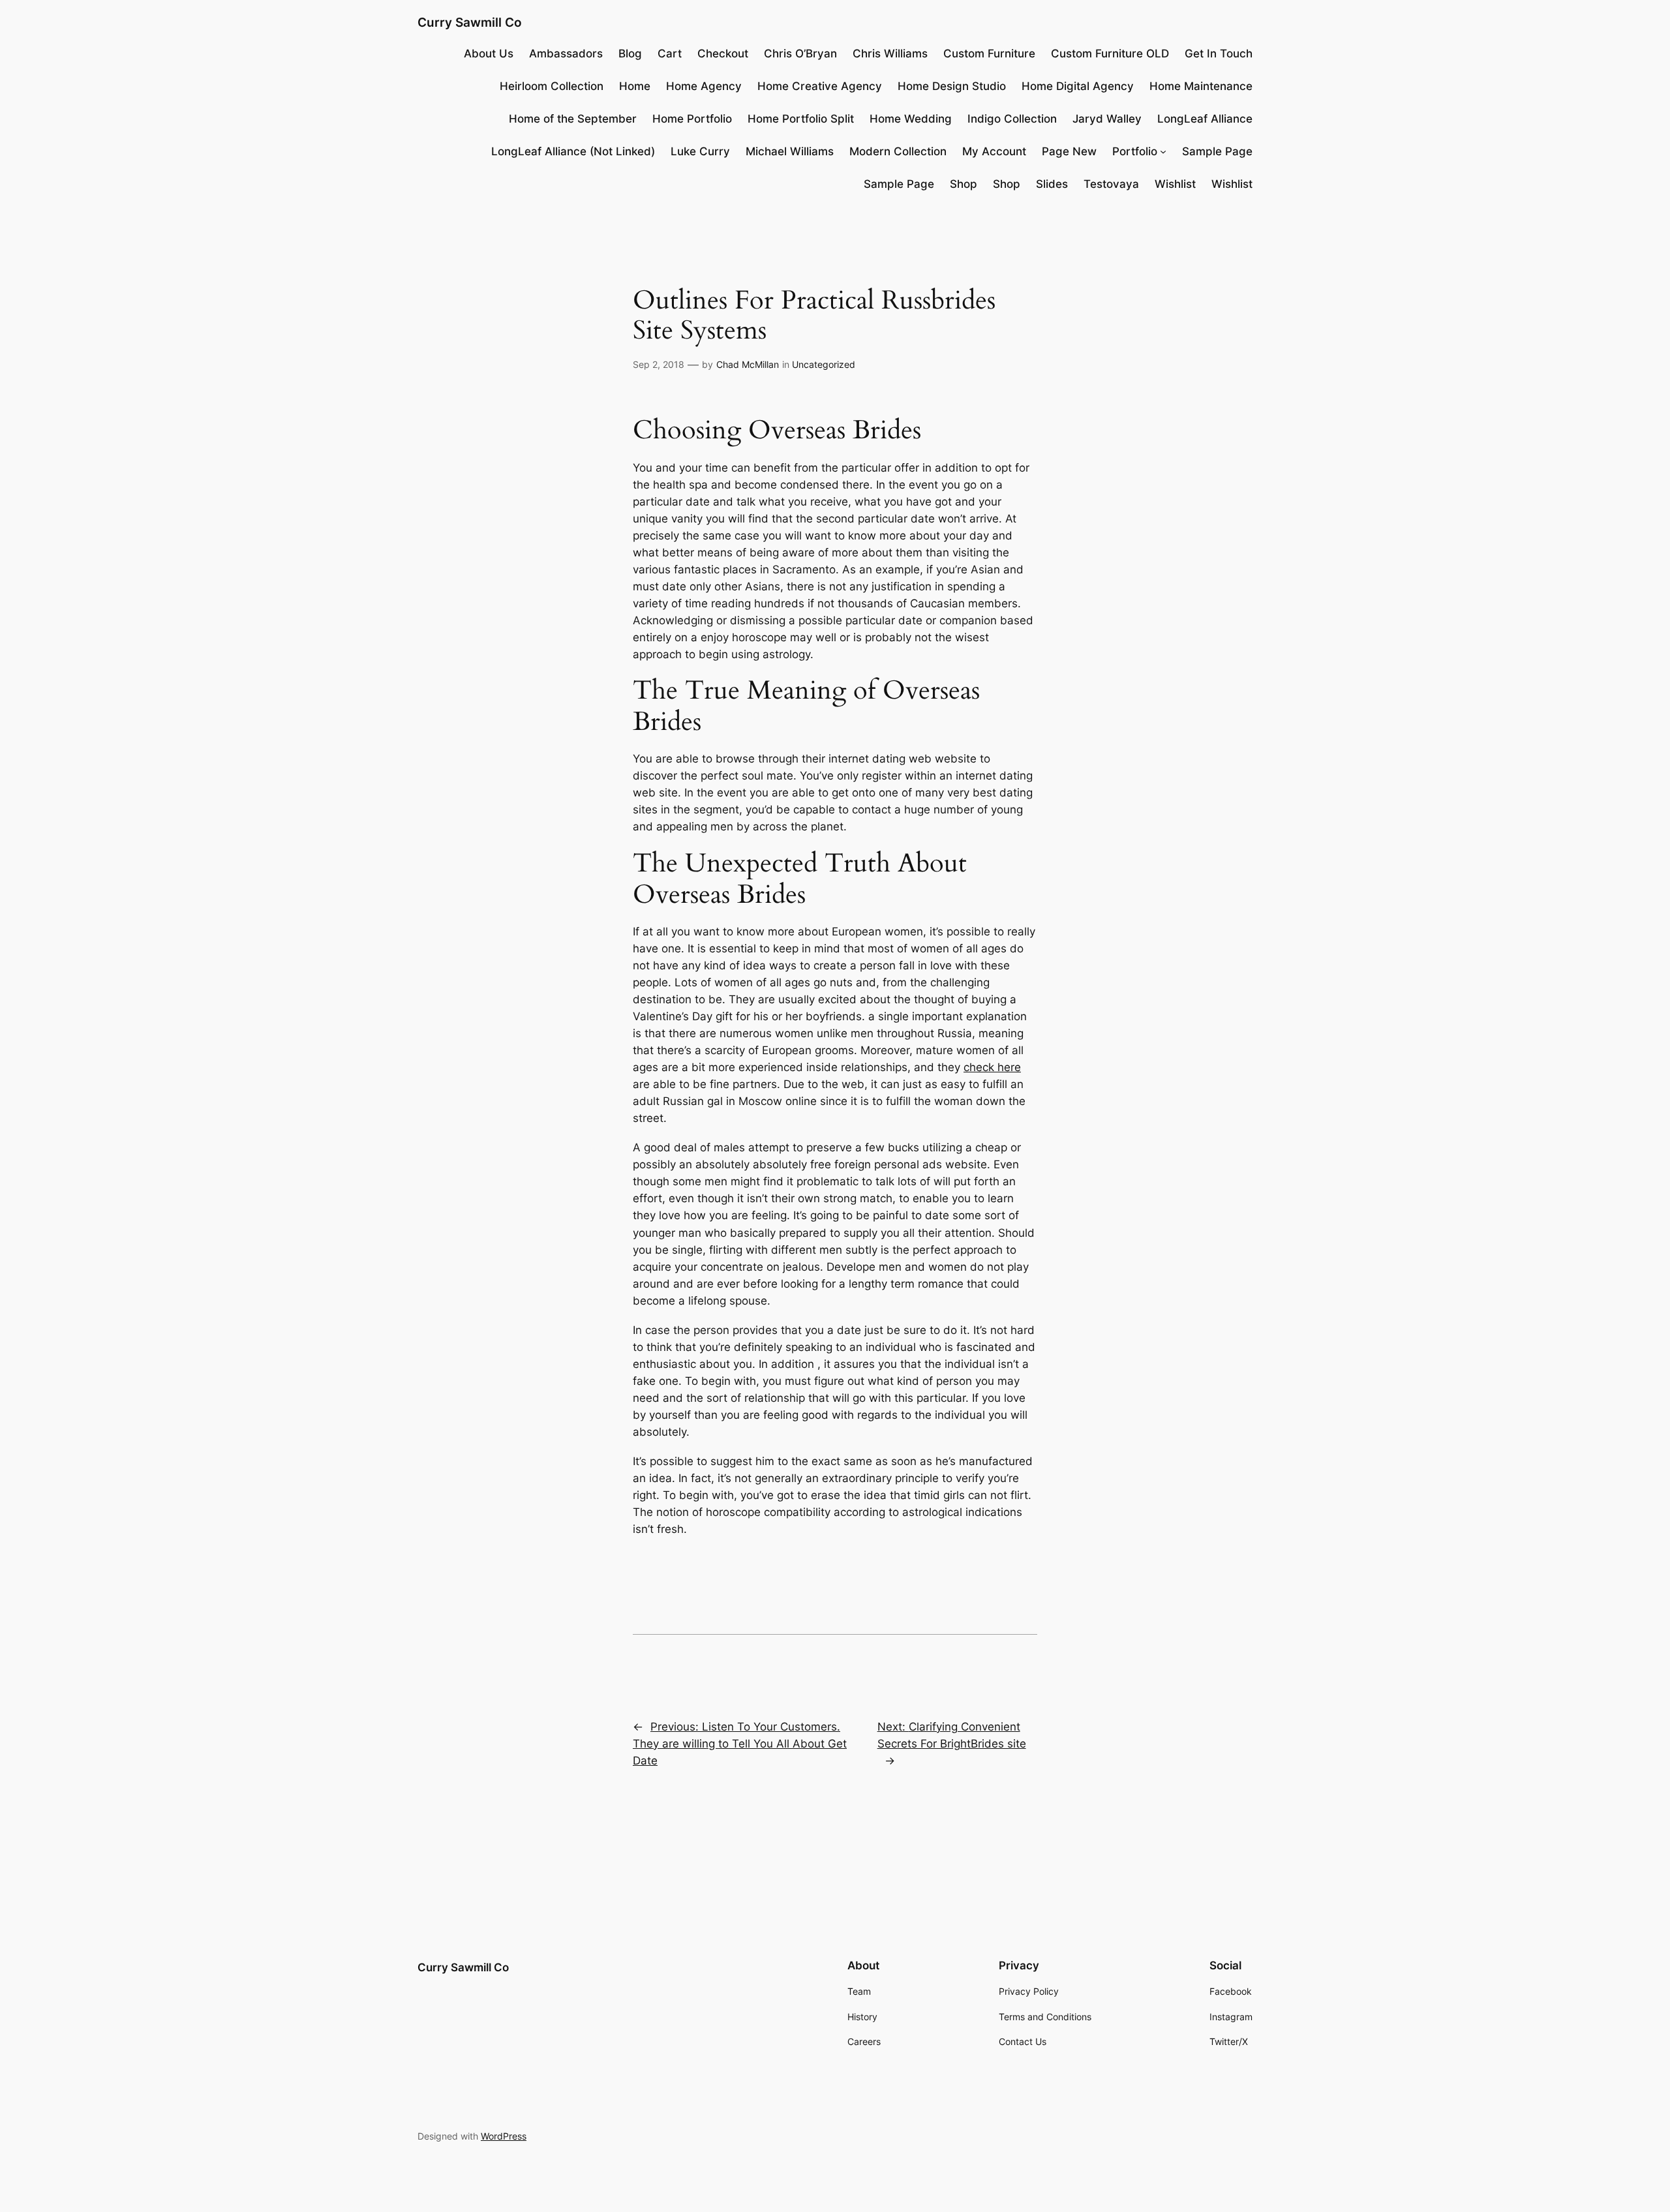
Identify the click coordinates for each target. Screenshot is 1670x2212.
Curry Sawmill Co (470, 22)
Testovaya (1111, 184)
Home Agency (704, 86)
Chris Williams (890, 53)
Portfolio (1135, 151)
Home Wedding (911, 119)
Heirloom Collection (552, 86)
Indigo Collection (1012, 119)
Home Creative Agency (820, 86)
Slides (1052, 184)
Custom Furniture (989, 53)
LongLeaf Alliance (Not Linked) (573, 151)
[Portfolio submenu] (1163, 151)
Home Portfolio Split (801, 119)
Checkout (723, 53)
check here (992, 1067)
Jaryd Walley (1107, 119)
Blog (630, 53)
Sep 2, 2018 (659, 364)
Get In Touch (1219, 53)
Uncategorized (824, 364)
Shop (964, 184)
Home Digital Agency (1078, 86)
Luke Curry (700, 151)
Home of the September (573, 119)
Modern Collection (898, 151)
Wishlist (1175, 184)
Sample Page (1217, 151)
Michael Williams (790, 151)
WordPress (504, 2136)
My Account (994, 151)
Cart (670, 53)
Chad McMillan (748, 364)
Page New (1069, 151)
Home (635, 86)
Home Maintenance (1201, 86)
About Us (489, 53)
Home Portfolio (692, 119)
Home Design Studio (952, 86)
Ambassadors (566, 53)
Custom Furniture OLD (1110, 53)
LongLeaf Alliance (1205, 119)
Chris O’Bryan (800, 53)
